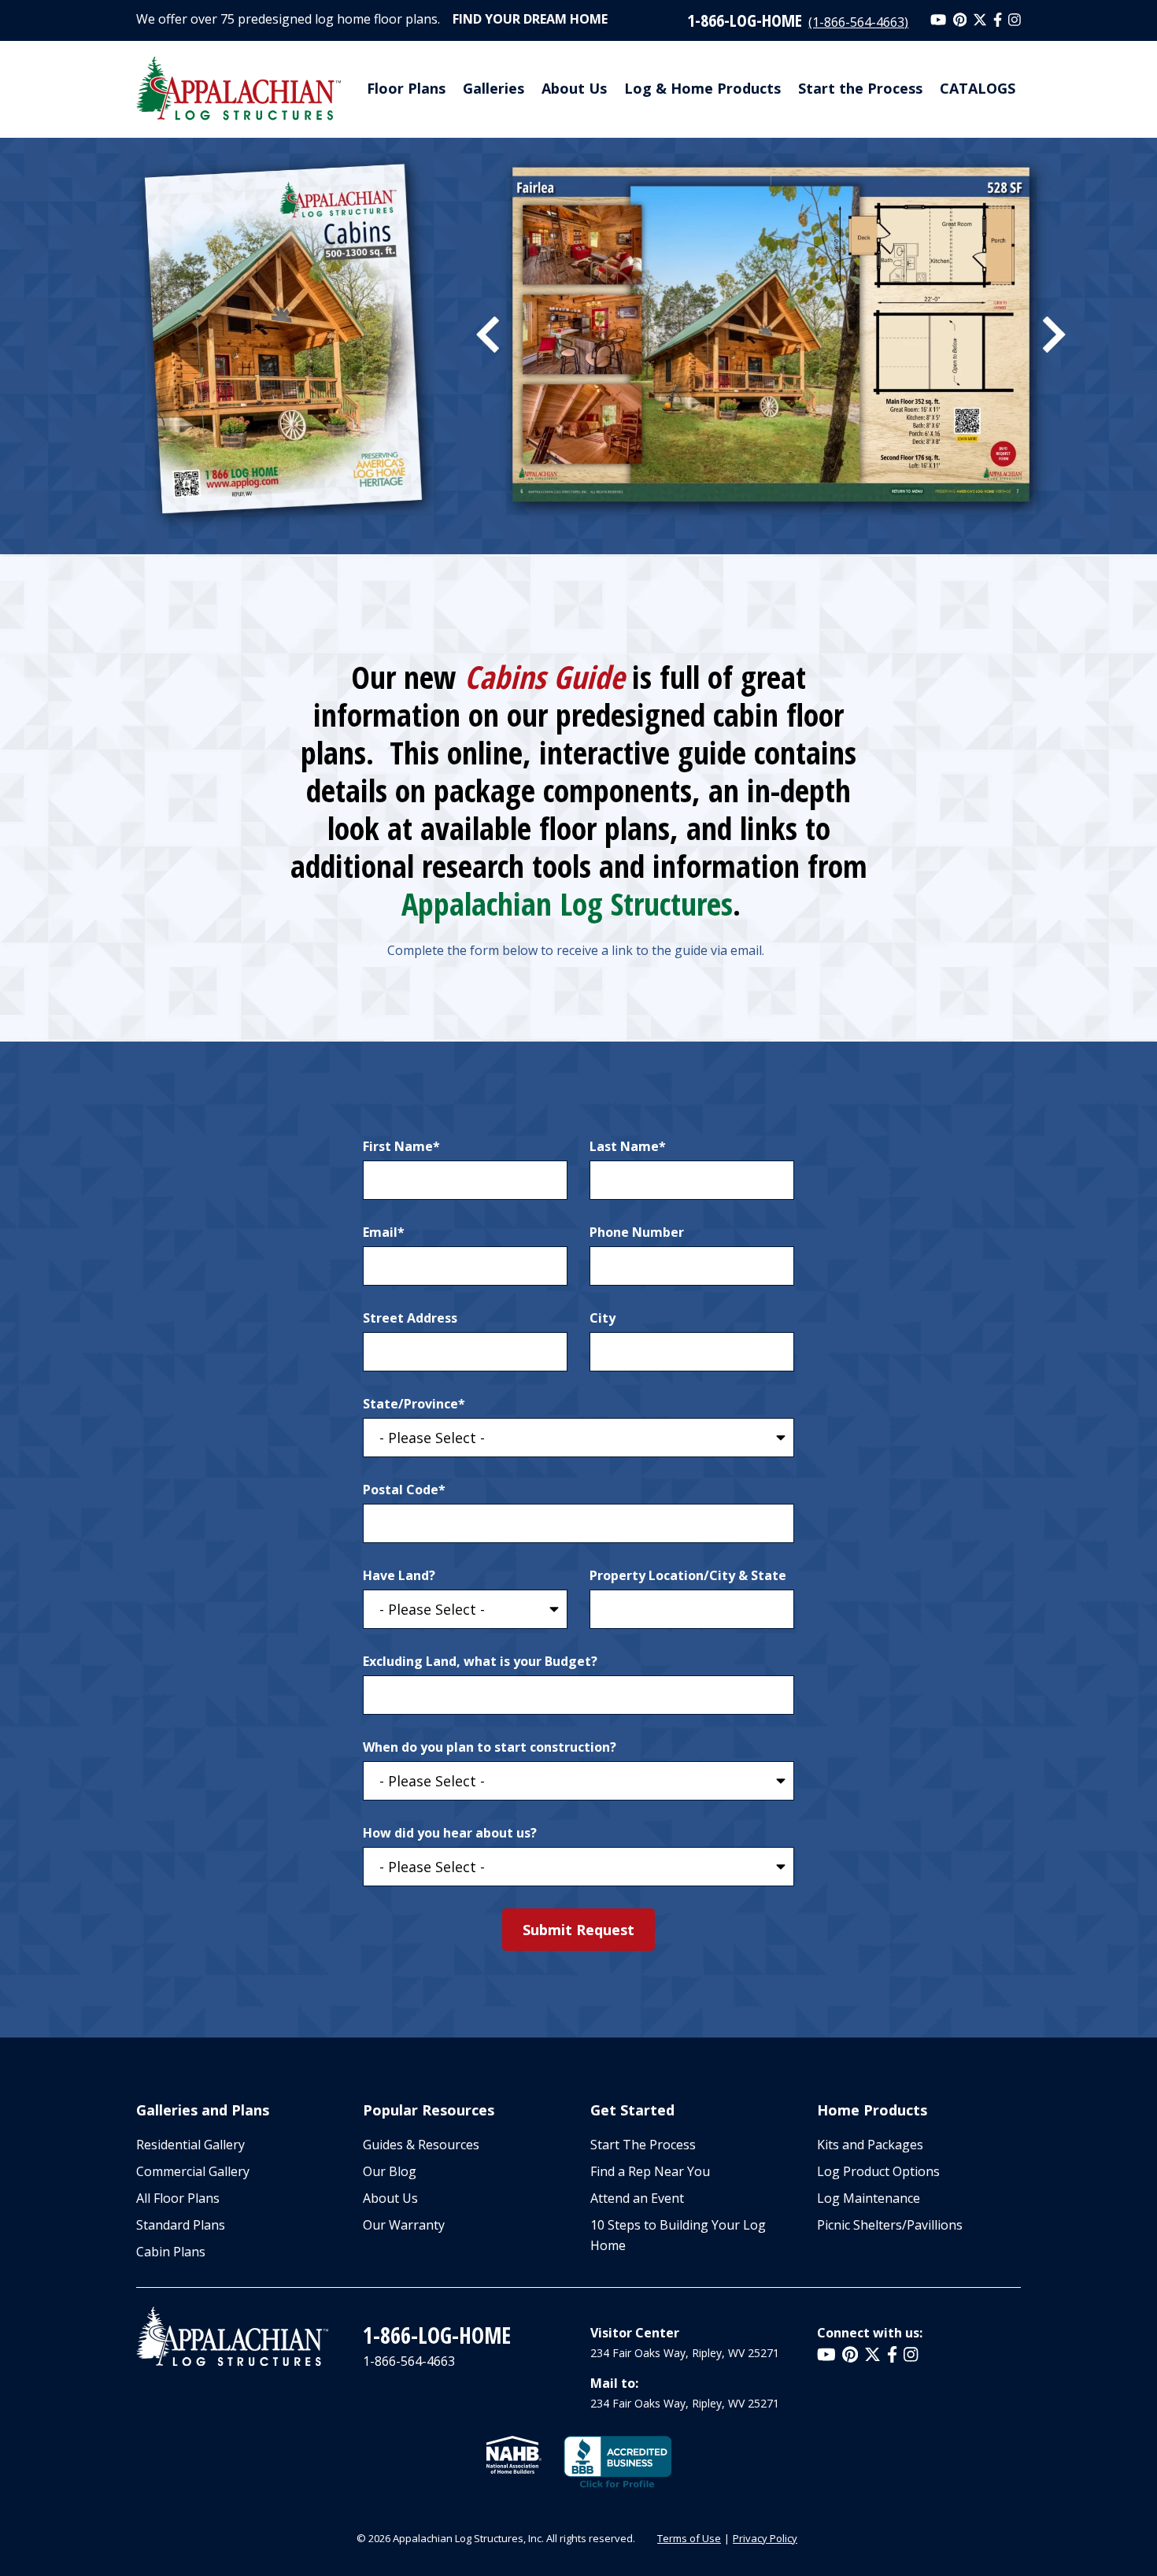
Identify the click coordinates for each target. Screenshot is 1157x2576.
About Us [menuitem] (574, 88)
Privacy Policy (765, 2538)
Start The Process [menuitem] (643, 2145)
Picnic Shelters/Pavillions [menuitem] (890, 2225)
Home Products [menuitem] (872, 2110)
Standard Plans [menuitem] (181, 2225)
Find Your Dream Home (530, 19)
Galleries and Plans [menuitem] (203, 2110)
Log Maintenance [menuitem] (869, 2198)
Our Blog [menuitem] (390, 2171)
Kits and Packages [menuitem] (870, 2145)
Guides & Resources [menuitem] (421, 2145)
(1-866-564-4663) (858, 22)
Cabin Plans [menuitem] (171, 2252)
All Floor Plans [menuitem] (178, 2198)
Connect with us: (870, 2333)
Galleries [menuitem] (493, 88)
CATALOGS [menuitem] (978, 88)
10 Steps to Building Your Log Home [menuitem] (678, 2235)
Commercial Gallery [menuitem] (193, 2171)
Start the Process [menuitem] (860, 88)
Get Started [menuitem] (632, 2110)
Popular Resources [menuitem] (429, 2110)
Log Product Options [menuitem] (878, 2171)
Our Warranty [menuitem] (404, 2225)
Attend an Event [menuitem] (637, 2198)
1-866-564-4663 (409, 2361)
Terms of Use (689, 2538)
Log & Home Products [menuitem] (702, 88)
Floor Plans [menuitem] (406, 88)
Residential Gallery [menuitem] (190, 2145)
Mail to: (614, 2383)
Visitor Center (635, 2333)
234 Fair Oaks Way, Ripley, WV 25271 (685, 2353)
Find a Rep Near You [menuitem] (650, 2171)
